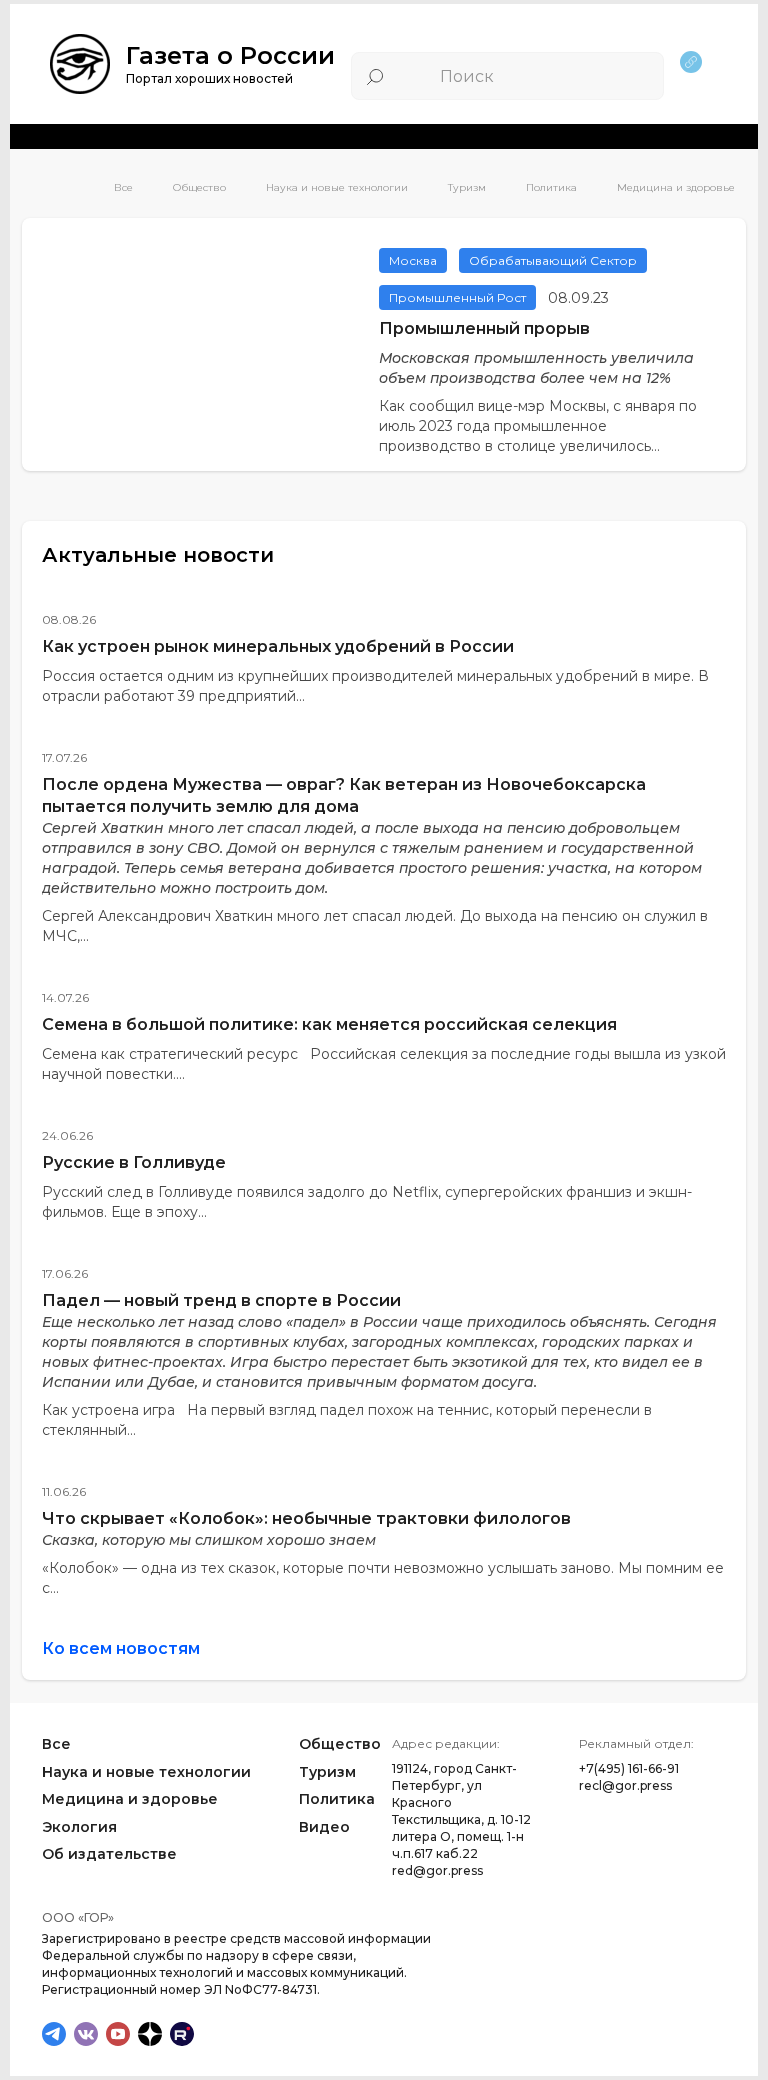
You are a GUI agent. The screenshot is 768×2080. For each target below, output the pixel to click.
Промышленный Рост (457, 297)
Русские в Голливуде (134, 1162)
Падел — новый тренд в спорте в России (221, 1300)
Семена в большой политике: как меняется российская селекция (329, 1024)
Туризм (467, 187)
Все (123, 187)
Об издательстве (109, 1854)
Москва (413, 260)
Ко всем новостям (121, 1648)
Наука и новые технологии (337, 187)
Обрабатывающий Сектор (553, 260)
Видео (324, 1827)
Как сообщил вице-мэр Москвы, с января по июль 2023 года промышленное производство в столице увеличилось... (538, 426)
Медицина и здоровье (676, 187)
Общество (199, 187)
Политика (551, 187)
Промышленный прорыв (484, 328)
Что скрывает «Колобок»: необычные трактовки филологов (306, 1518)
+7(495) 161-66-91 (629, 1768)
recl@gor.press (625, 1785)
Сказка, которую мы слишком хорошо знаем (209, 1540)
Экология (79, 1827)
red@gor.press (437, 1870)
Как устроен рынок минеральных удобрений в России (278, 646)
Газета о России (230, 55)
